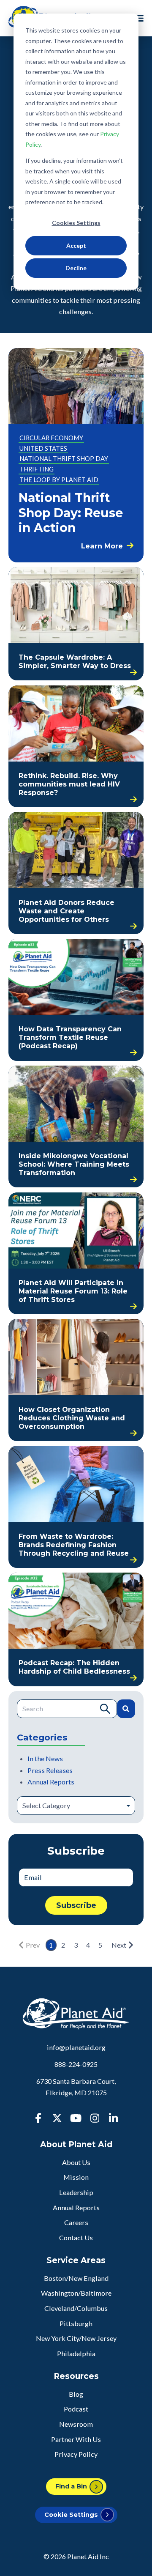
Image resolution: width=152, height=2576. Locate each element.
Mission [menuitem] (76, 2177)
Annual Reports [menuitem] (76, 2207)
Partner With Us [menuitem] (76, 2439)
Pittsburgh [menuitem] (76, 2323)
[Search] (126, 1709)
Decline (76, 268)
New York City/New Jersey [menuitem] (76, 2338)
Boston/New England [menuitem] (76, 2278)
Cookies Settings (76, 223)
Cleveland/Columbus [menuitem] (76, 2308)
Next (119, 1945)
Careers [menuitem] (76, 2222)
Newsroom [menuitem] (76, 2424)
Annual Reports (51, 1782)
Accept (76, 245)
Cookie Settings (71, 2515)
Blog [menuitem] (76, 2394)
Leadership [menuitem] (76, 2192)
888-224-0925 (76, 2064)
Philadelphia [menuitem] (76, 2353)
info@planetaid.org (76, 2047)
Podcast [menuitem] (76, 2409)
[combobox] (67, 1709)
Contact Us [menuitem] (76, 2238)
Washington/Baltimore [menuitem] (76, 2293)
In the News (45, 1758)
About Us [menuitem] (76, 2162)
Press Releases (50, 1770)
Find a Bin (71, 2486)
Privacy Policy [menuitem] (76, 2454)
